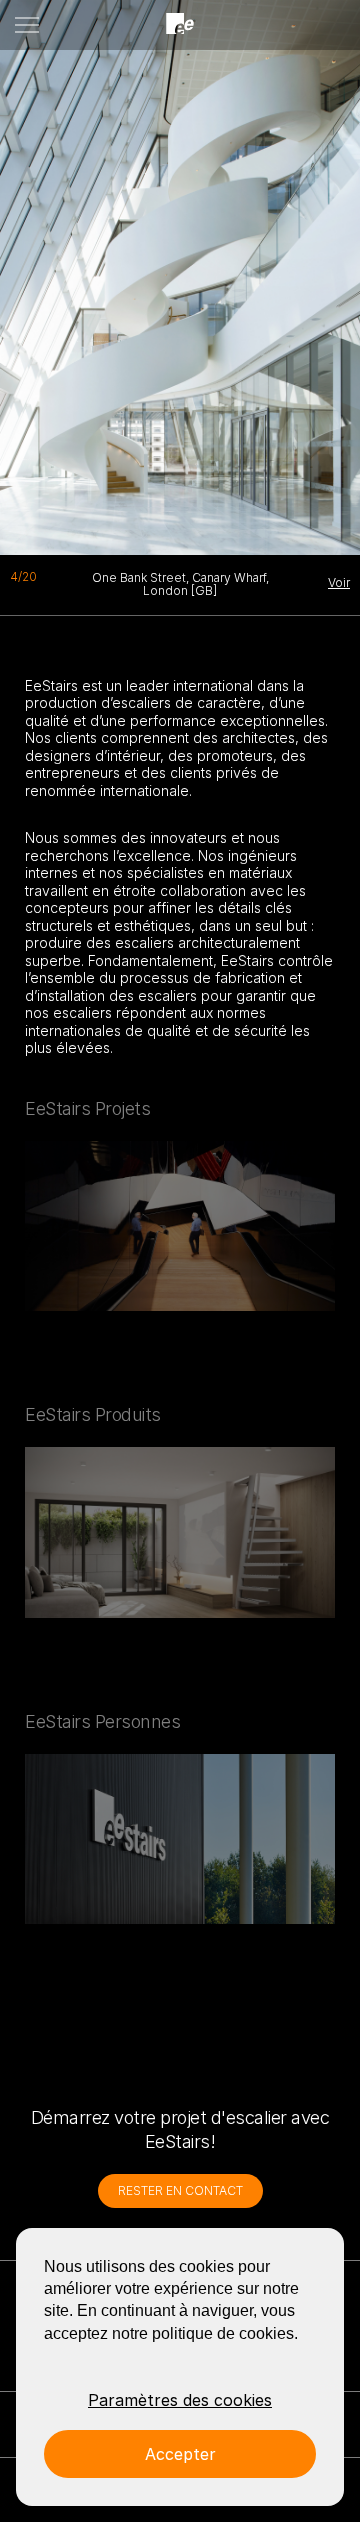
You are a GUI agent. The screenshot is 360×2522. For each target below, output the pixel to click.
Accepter (180, 2454)
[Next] (225, 270)
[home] (180, 24)
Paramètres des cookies (180, 2400)
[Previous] (45, 270)
